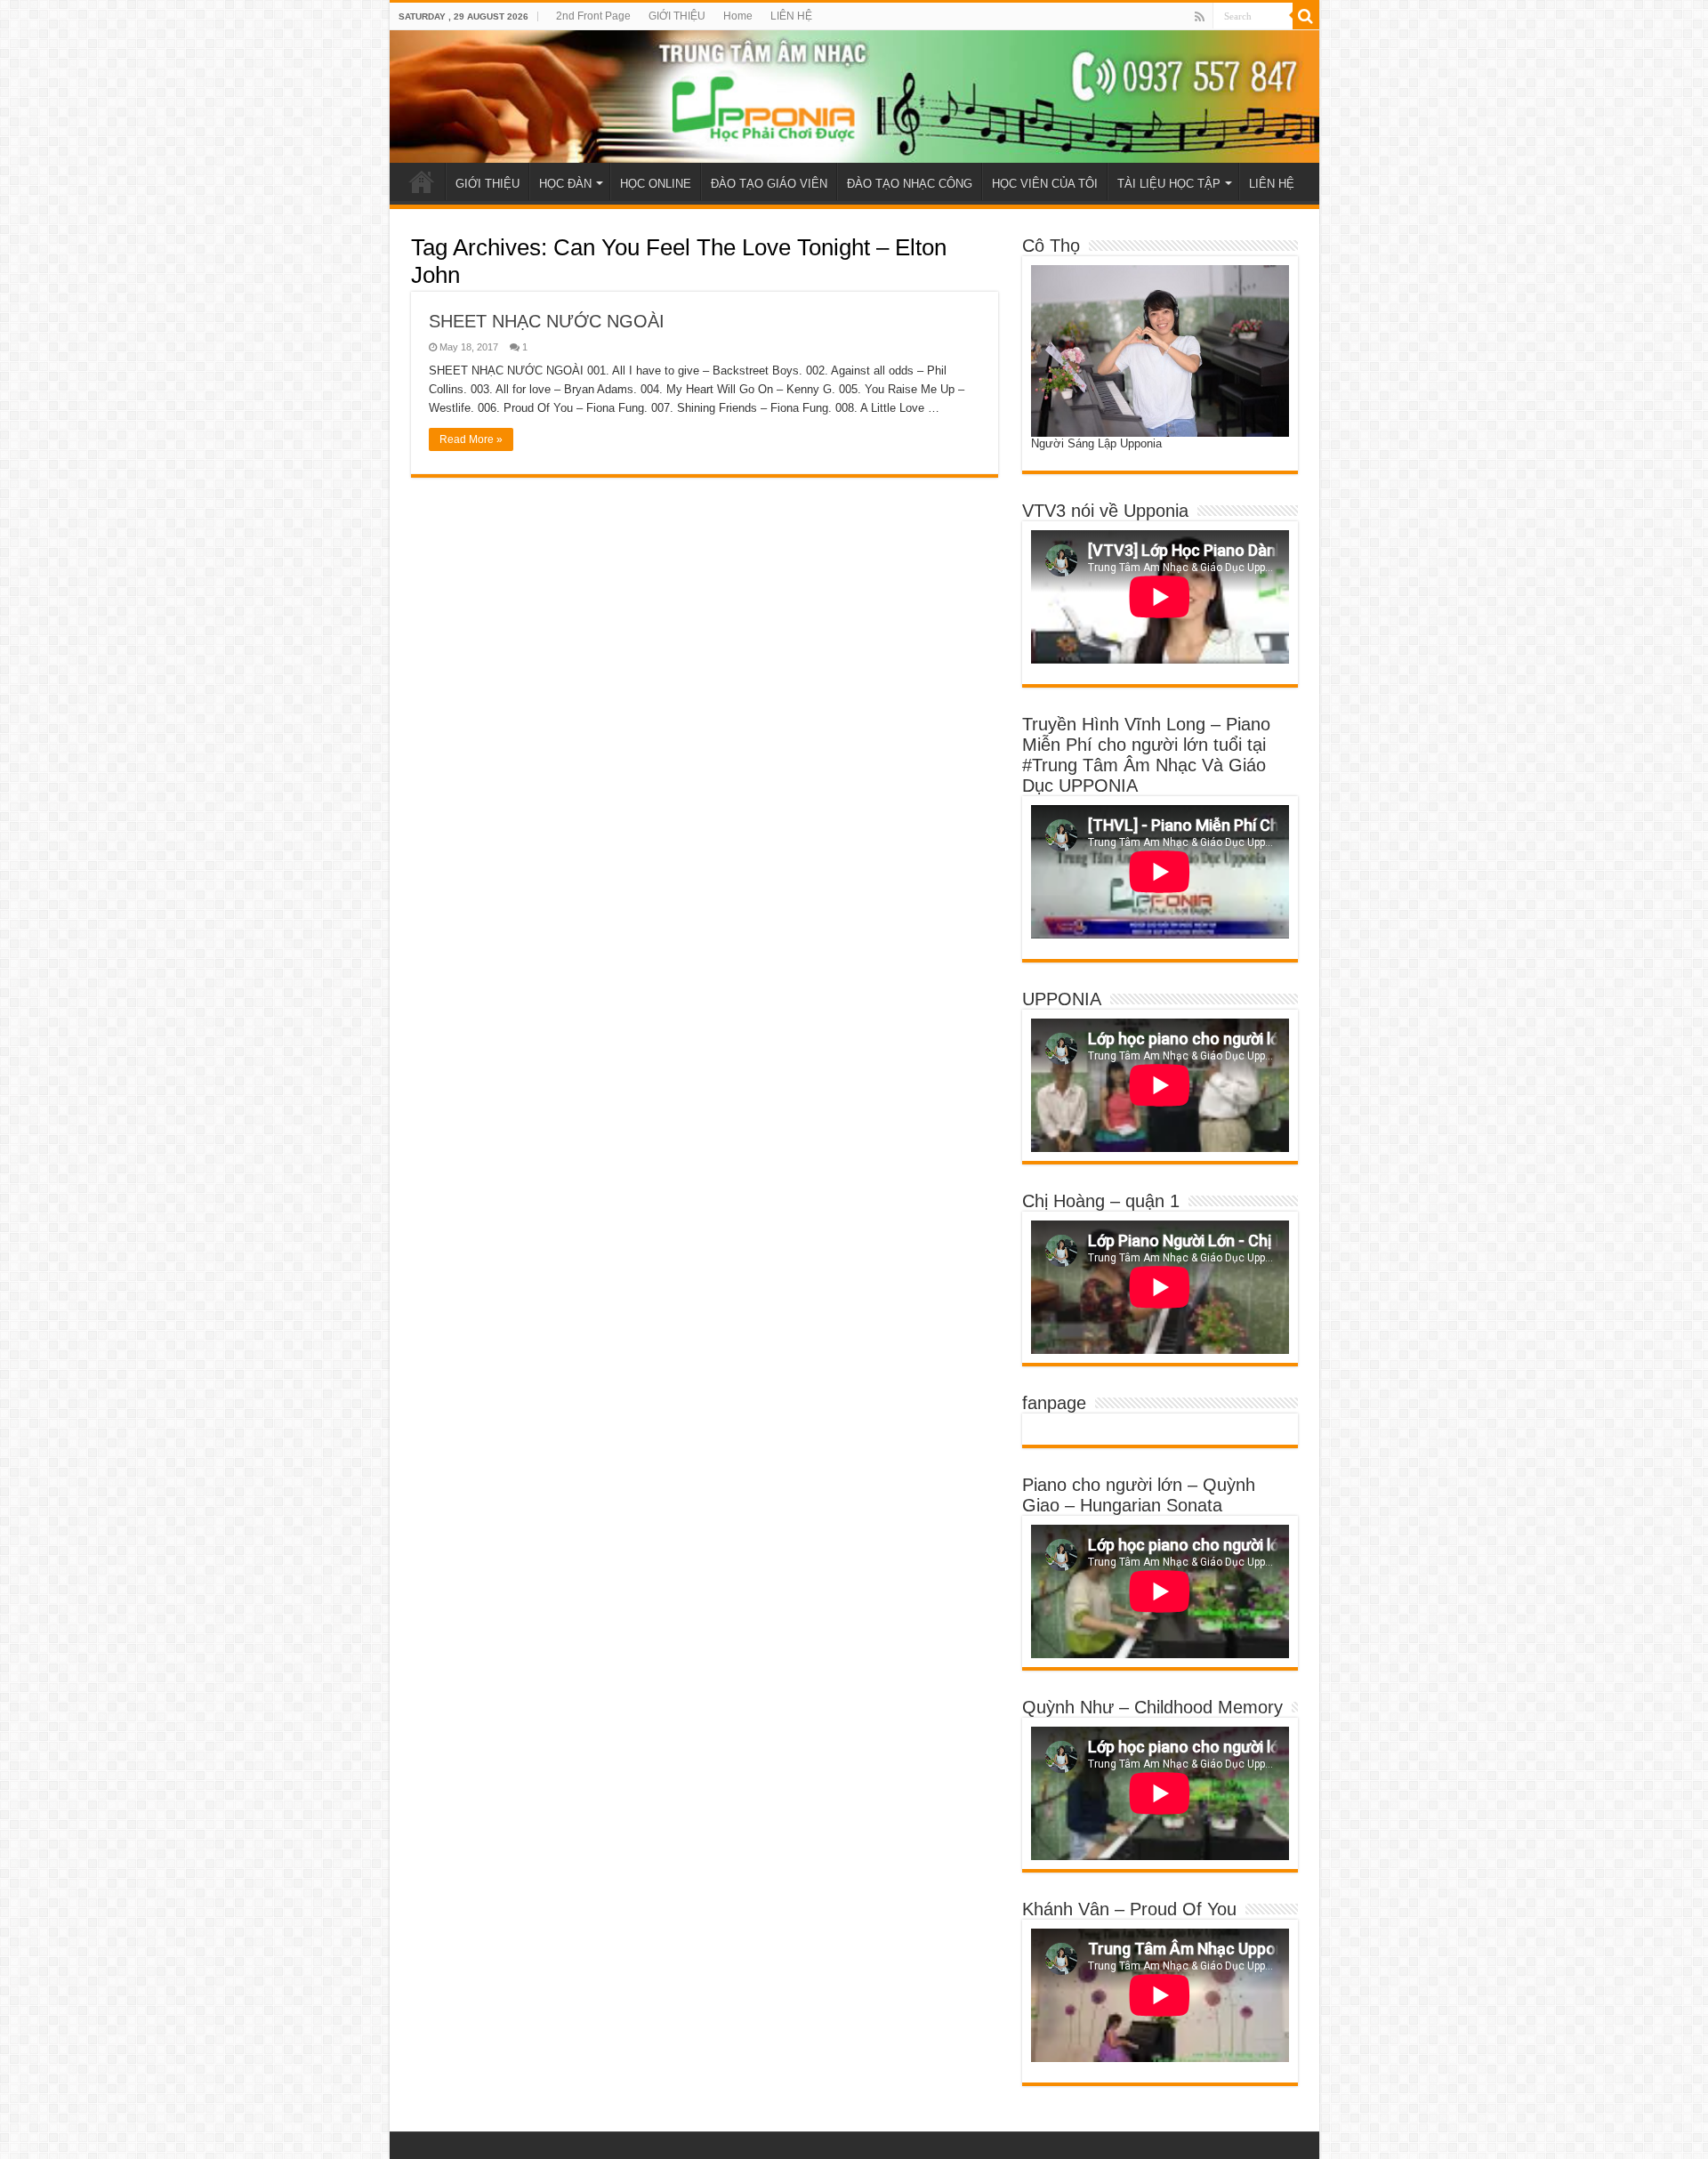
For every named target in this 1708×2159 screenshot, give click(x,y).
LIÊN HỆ (791, 16)
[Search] (1306, 16)
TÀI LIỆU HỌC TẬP (1169, 184)
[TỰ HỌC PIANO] (854, 97)
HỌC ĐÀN (565, 184)
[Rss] (1200, 17)
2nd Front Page (593, 16)
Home (738, 16)
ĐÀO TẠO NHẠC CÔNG (910, 184)
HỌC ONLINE (656, 184)
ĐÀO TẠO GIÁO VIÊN (769, 184)
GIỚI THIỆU (677, 16)
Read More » (471, 439)
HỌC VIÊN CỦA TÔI (1045, 184)
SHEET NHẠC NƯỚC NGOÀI (547, 321)
